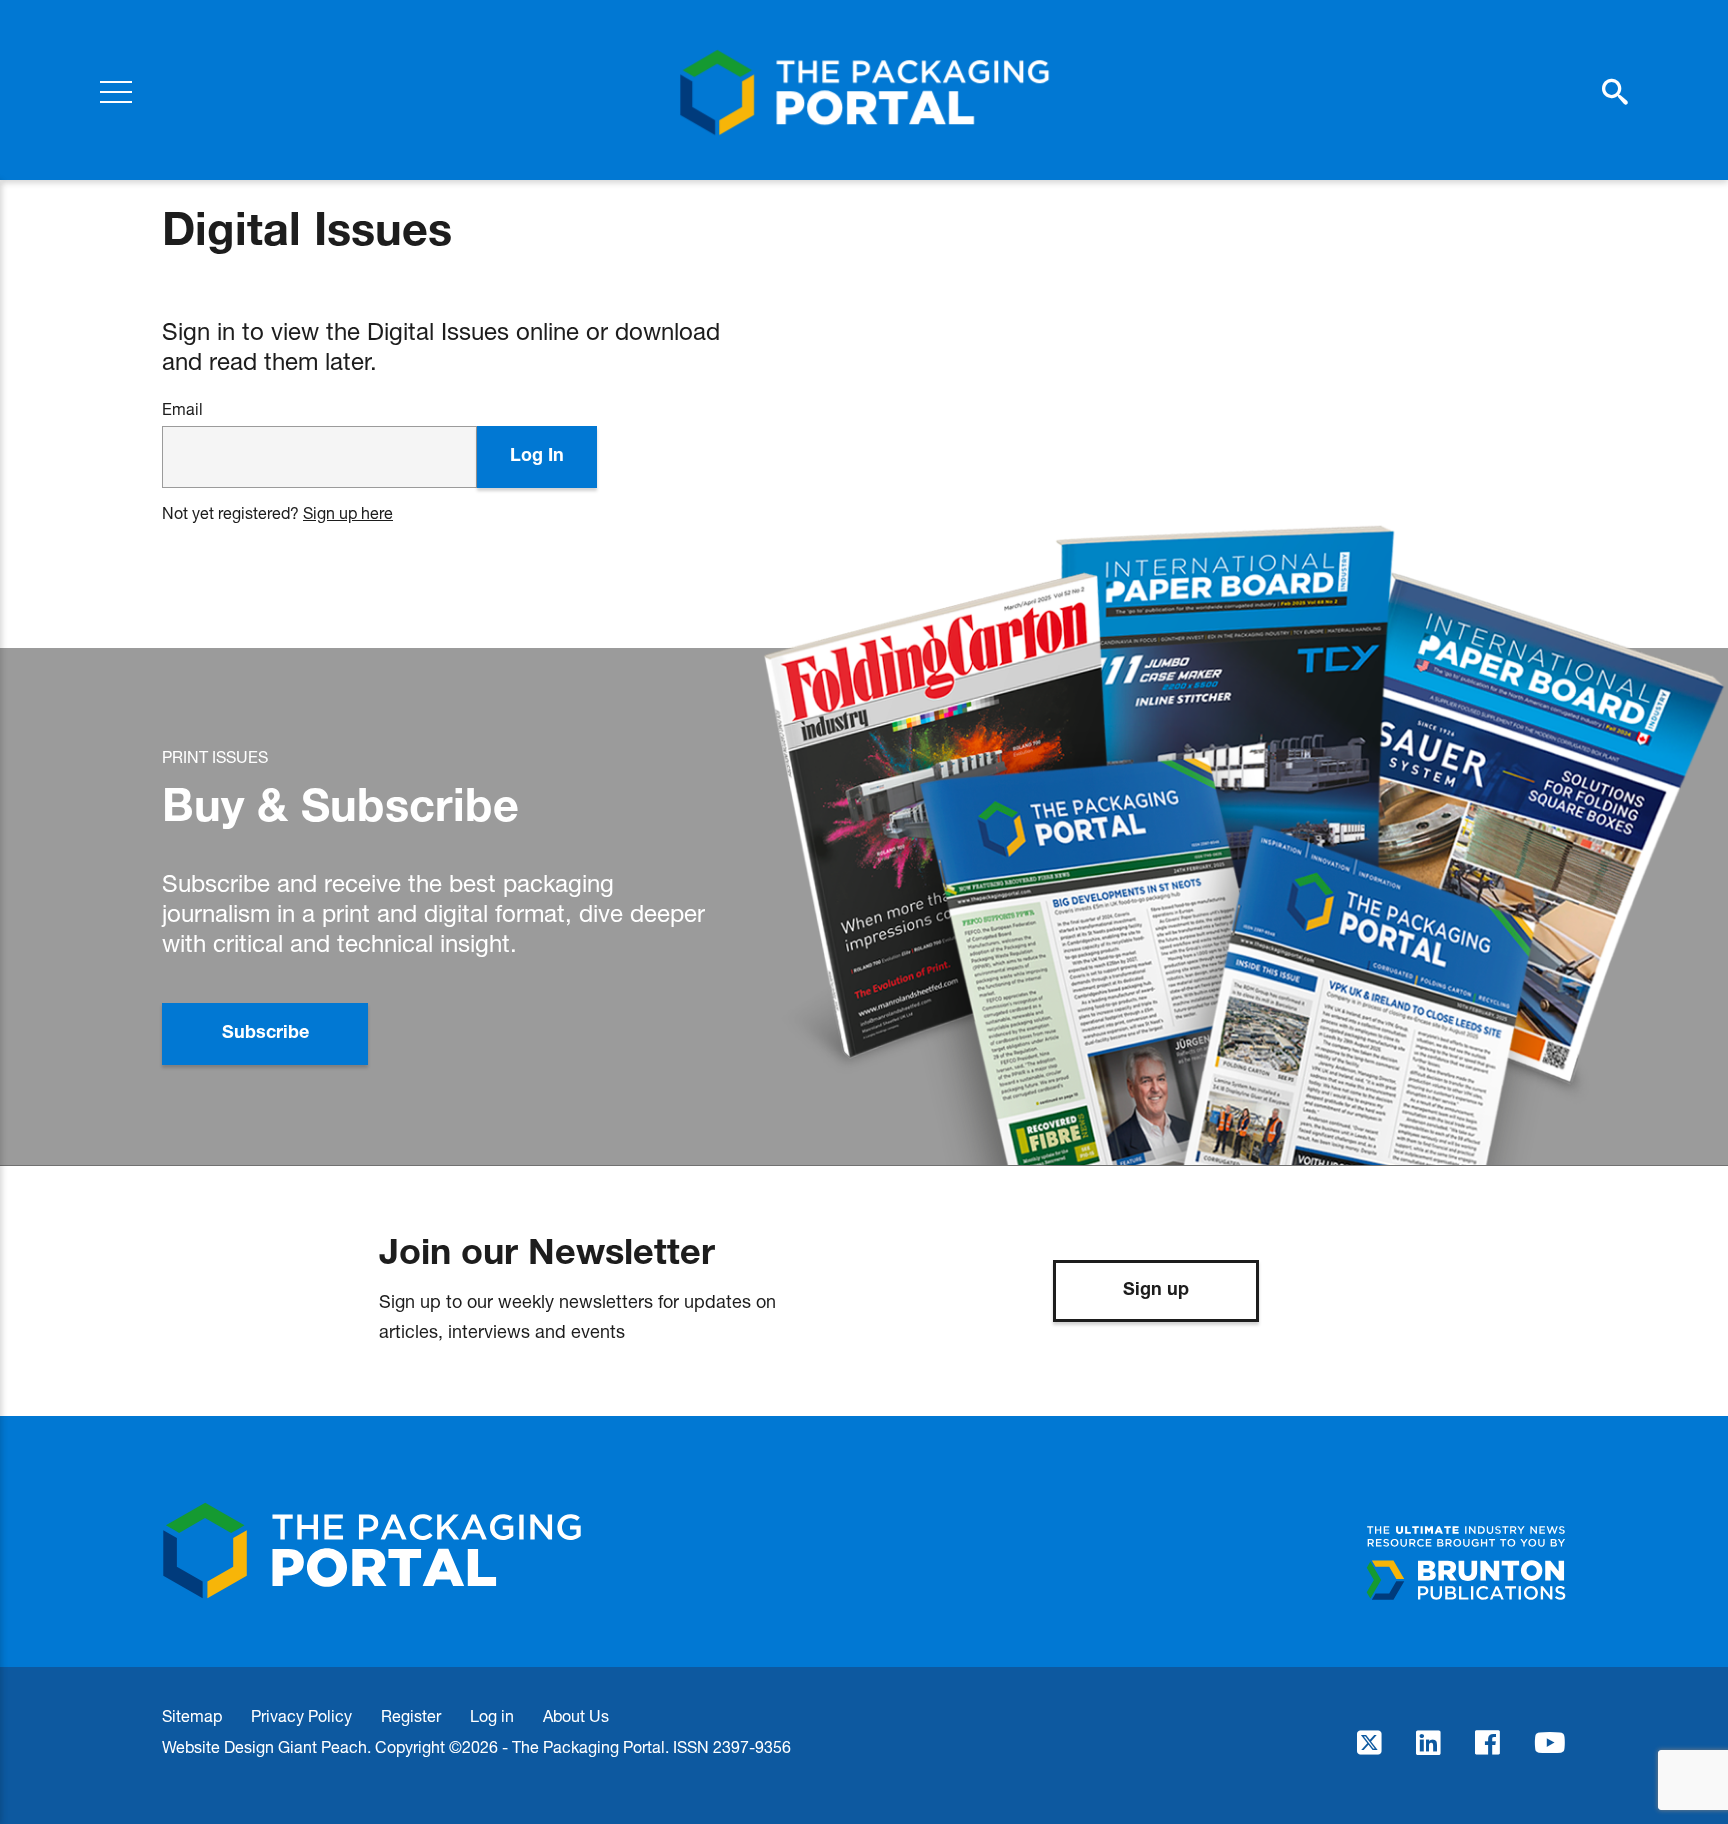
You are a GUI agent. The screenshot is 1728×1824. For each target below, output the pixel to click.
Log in (492, 1715)
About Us (576, 1715)
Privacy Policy (301, 1715)
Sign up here (348, 512)
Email (182, 409)
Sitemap (192, 1715)
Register (411, 1715)
